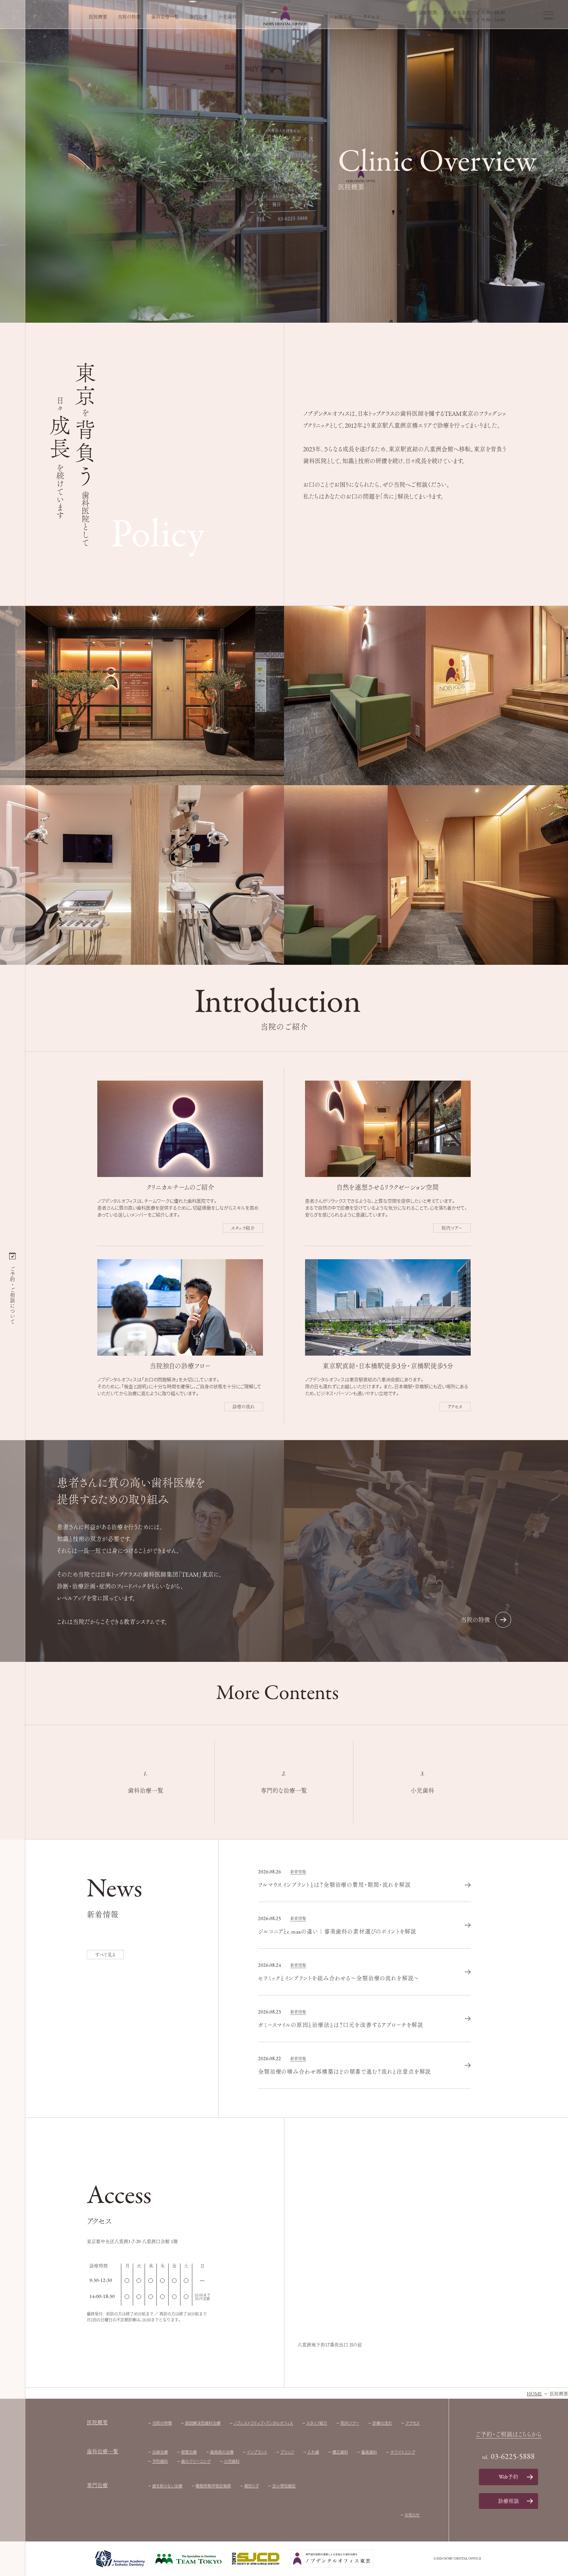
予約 (509, 2477)
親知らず (252, 2486)
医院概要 (98, 17)
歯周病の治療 (222, 2452)
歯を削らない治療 (167, 2486)
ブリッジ (287, 2452)
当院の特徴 (129, 17)
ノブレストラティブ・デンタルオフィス (263, 2423)
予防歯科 (160, 2461)
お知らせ (343, 17)
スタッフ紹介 (243, 1228)
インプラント (257, 2452)
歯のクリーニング (196, 2461)
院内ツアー (452, 1228)
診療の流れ (244, 1407)
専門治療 (199, 17)
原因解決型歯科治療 (203, 2423)
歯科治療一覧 (165, 17)
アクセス (371, 17)
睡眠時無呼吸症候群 (213, 2486)
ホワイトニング (403, 2452)
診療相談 (509, 2501)
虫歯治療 (160, 2452)
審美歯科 (369, 2452)
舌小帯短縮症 (284, 2486)
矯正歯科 (340, 2452)
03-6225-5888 (513, 2457)
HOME (534, 2394)
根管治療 (189, 2452)
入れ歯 (313, 2452)
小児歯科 (227, 17)
